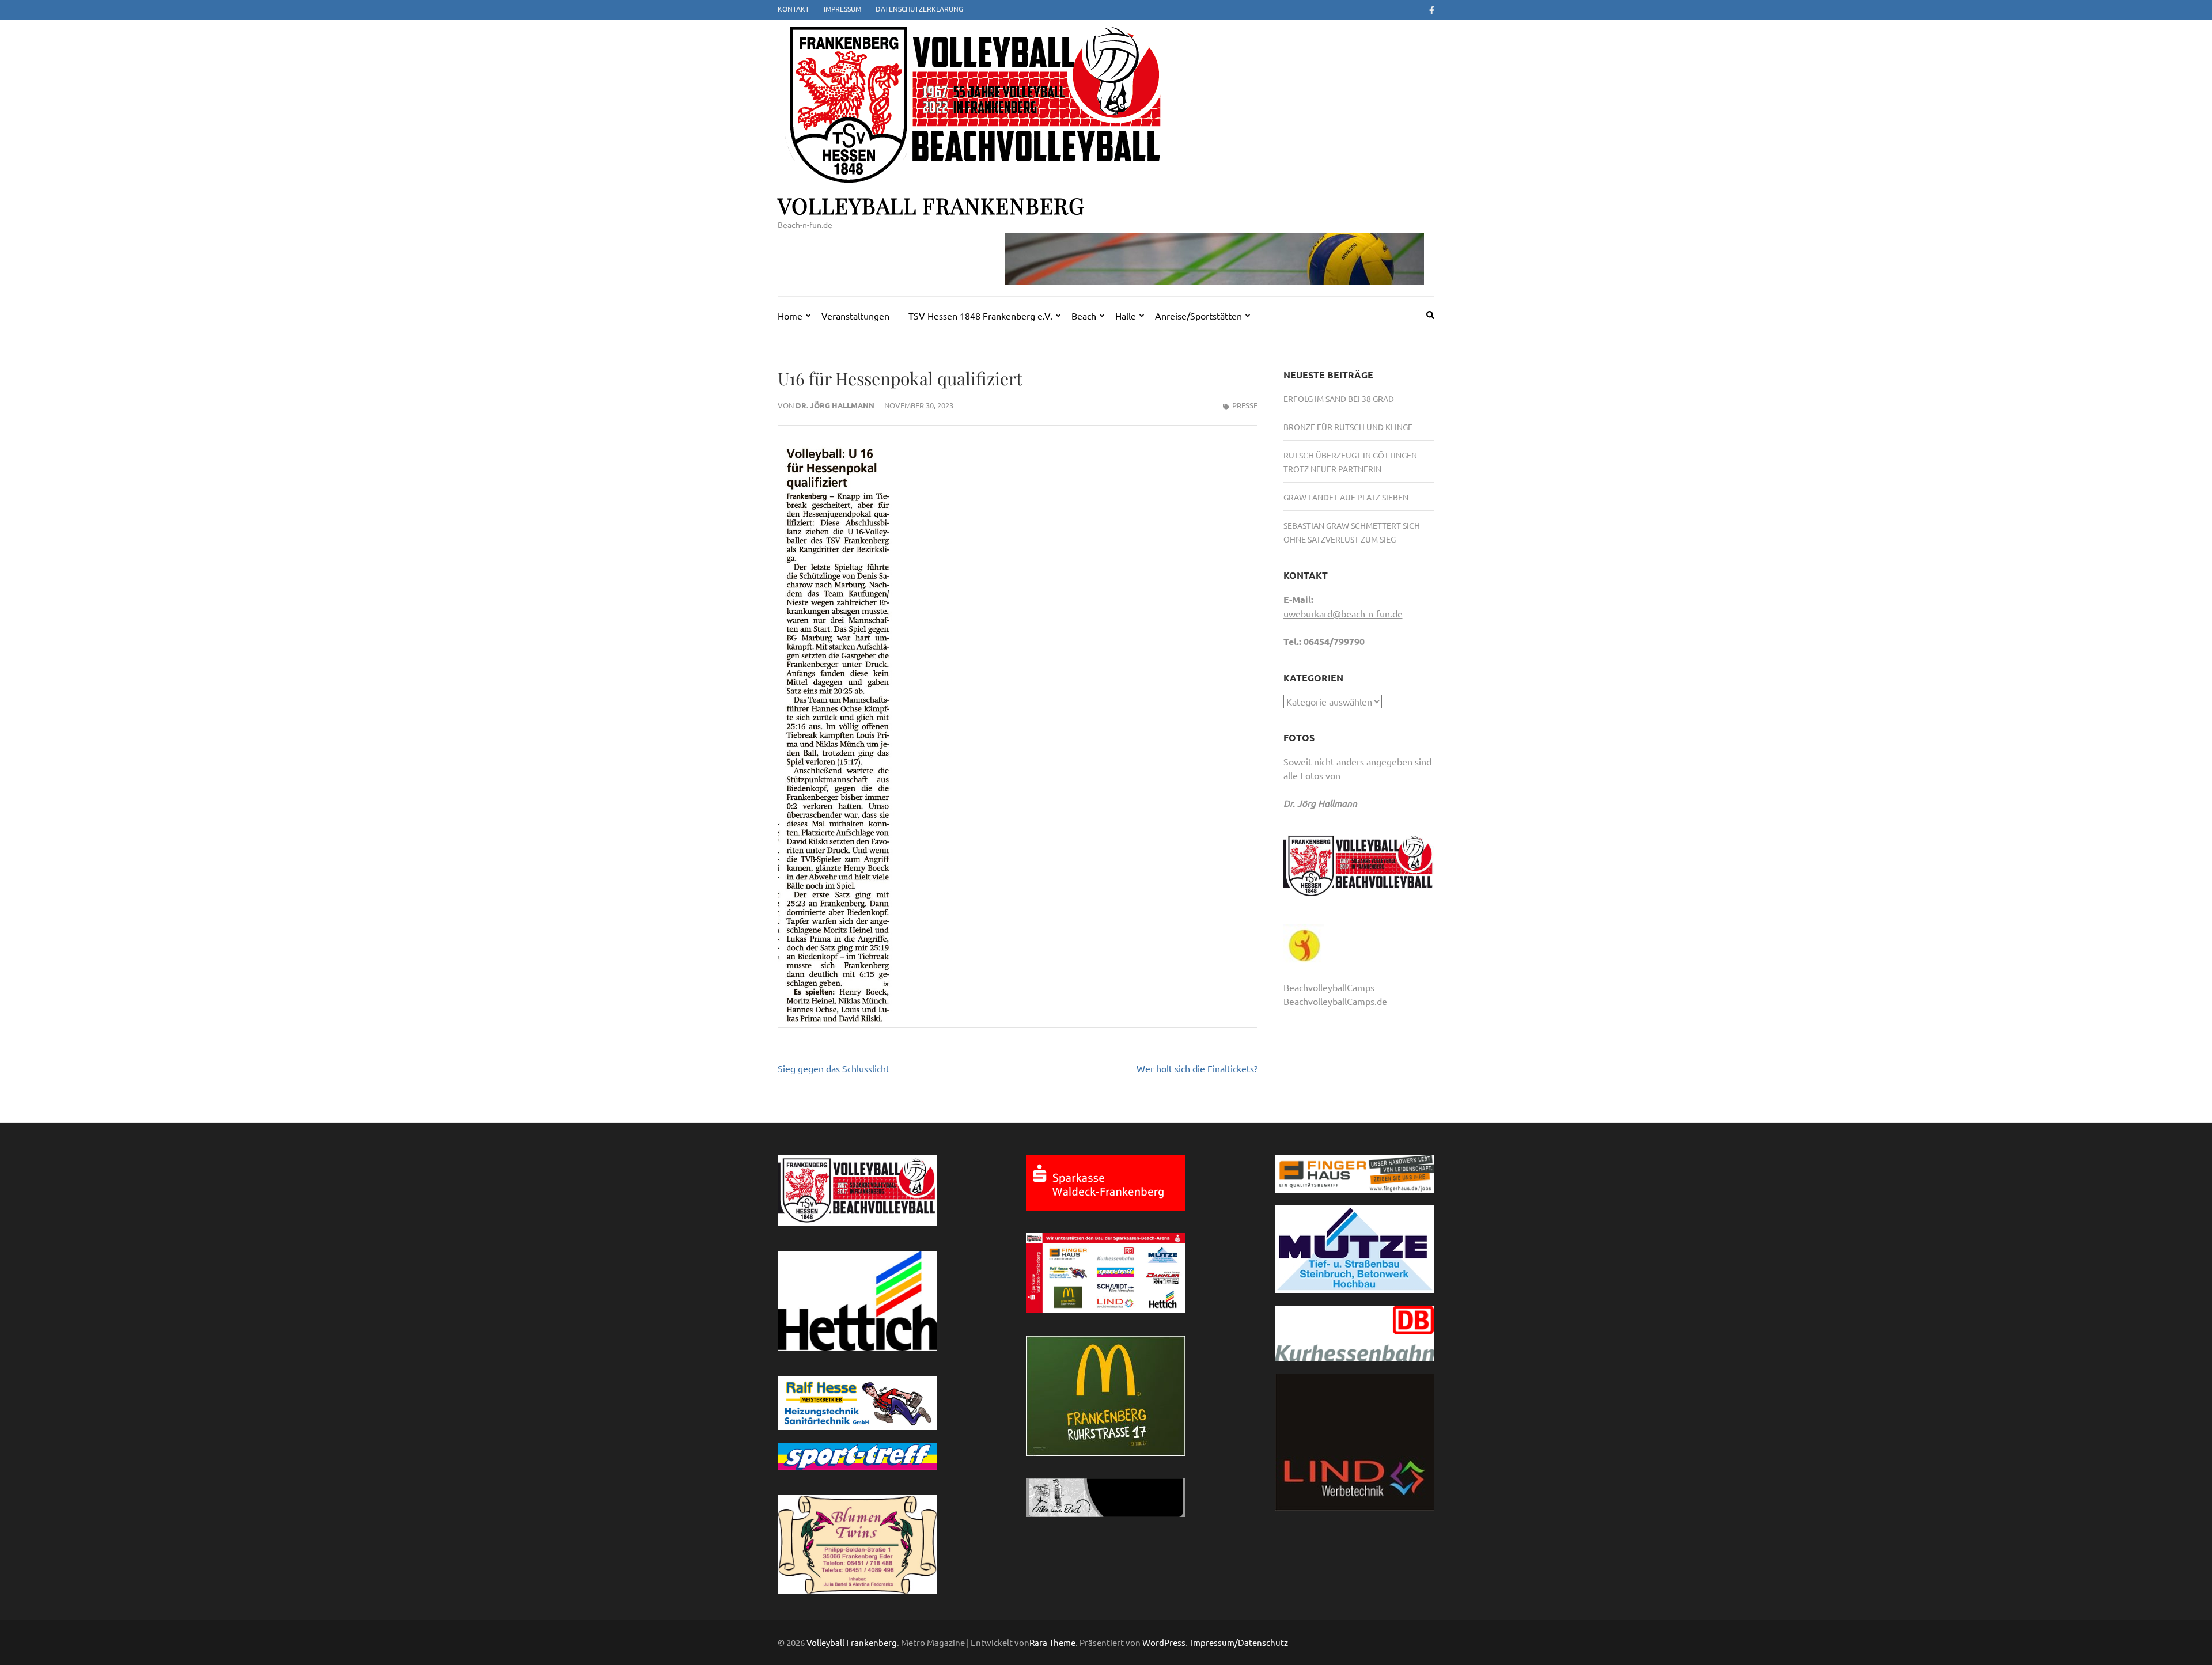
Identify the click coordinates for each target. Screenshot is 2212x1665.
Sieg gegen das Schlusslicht (834, 1068)
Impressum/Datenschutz (1239, 1643)
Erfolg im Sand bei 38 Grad (1339, 399)
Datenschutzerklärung (919, 9)
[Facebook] (1432, 10)
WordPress (1164, 1642)
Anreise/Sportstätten (1198, 316)
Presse (1245, 405)
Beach (1084, 316)
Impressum (842, 9)
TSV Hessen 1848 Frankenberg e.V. (980, 316)
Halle (1126, 316)
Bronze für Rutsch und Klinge (1348, 427)
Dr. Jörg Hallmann (835, 405)
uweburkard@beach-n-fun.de (1343, 613)
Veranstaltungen (855, 316)
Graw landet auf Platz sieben (1346, 497)
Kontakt (793, 9)
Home (790, 316)
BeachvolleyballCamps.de (1335, 1001)
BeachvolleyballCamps (1329, 987)
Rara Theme (1052, 1642)
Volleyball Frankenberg (931, 205)
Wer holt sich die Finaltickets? (1197, 1068)
